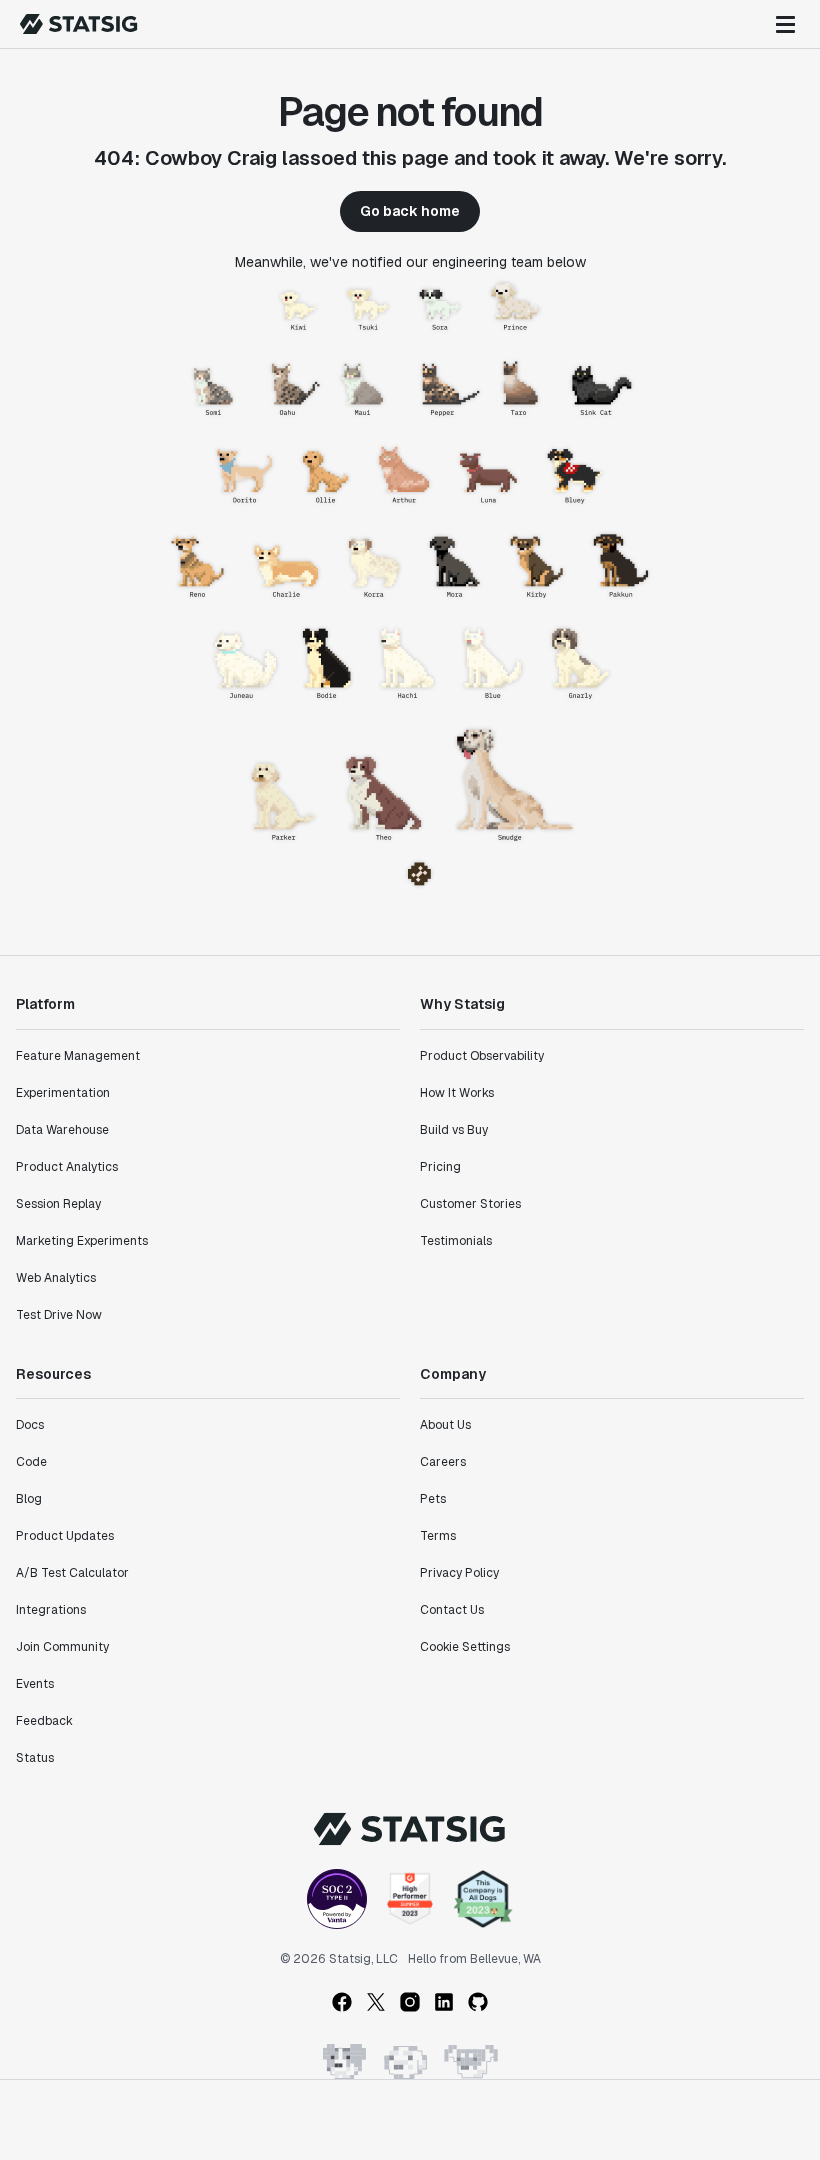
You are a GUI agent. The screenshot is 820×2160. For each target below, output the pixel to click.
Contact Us (452, 1610)
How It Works (457, 1093)
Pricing (440, 1167)
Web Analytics (56, 1278)
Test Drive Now (59, 1315)
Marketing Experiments (82, 1241)
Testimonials (456, 1241)
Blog (29, 1499)
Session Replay (58, 1204)
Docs (30, 1425)
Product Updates (65, 1536)
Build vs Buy (454, 1130)
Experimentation (63, 1093)
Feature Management (78, 1056)
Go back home (410, 211)
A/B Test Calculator (72, 1573)
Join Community (62, 1647)
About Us (445, 1425)
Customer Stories (470, 1204)
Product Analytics (67, 1167)
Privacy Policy (459, 1573)
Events (35, 1684)
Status (35, 1758)
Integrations (51, 1610)
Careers (443, 1462)
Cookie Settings (465, 1647)
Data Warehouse (62, 1130)
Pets (433, 1499)
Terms (438, 1536)
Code (31, 1462)
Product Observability (482, 1056)
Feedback (44, 1721)
